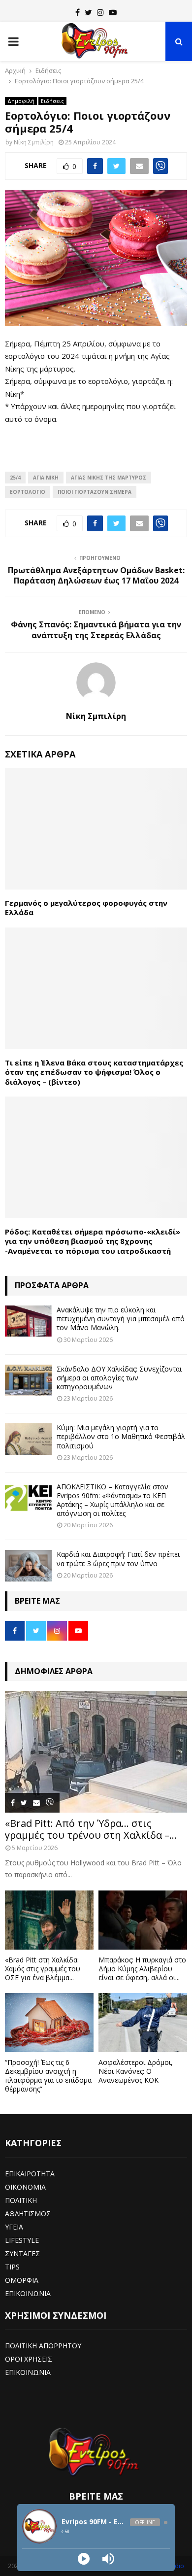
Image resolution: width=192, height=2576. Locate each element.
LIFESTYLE (22, 2240)
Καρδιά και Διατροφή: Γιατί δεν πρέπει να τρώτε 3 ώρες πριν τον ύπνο (118, 1559)
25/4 (15, 478)
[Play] (84, 2559)
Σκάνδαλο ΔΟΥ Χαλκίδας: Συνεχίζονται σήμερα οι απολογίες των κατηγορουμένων (119, 1378)
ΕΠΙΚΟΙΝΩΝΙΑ (28, 2293)
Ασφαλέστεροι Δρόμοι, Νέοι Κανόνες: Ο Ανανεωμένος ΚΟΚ (136, 2071)
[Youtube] (113, 12)
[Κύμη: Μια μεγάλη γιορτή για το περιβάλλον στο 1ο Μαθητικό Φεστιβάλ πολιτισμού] (28, 1439)
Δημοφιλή (21, 101)
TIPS (12, 2267)
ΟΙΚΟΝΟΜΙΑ (25, 2187)
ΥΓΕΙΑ (14, 2227)
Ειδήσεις (52, 101)
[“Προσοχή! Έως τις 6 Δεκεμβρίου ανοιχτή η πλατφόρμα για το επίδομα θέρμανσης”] (49, 2023)
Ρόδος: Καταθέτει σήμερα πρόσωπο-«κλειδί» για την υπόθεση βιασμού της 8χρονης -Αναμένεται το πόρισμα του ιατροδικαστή (93, 1241)
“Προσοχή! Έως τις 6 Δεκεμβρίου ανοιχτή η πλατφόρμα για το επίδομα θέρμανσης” (48, 2076)
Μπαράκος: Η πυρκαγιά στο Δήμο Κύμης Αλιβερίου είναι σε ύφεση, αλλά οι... (142, 1969)
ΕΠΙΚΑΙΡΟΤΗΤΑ (30, 2174)
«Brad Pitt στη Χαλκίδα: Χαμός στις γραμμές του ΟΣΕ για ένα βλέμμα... (43, 1969)
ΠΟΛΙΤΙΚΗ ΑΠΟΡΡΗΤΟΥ (43, 2346)
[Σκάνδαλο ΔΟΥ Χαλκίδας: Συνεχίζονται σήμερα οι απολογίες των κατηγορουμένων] (28, 1380)
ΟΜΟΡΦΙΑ (22, 2280)
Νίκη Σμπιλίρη (34, 142)
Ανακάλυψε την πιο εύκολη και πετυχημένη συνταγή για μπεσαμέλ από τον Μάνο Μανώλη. (121, 1319)
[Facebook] (78, 12)
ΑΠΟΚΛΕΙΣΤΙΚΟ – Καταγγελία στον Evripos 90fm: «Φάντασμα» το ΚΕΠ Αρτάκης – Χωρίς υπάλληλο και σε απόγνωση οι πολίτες (112, 1500)
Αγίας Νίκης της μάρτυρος (109, 478)
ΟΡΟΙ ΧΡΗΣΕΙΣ (29, 2359)
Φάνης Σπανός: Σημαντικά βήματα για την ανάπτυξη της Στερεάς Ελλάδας (96, 630)
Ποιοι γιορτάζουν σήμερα (95, 492)
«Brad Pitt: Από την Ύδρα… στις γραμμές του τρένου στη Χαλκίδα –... (91, 1829)
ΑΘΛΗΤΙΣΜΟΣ (28, 2214)
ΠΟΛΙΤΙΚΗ (21, 2200)
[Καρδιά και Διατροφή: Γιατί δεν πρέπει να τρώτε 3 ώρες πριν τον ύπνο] (28, 1565)
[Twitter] (88, 12)
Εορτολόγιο (28, 492)
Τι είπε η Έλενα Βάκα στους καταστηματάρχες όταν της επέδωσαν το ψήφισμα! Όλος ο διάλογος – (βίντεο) (94, 1072)
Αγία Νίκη (46, 478)
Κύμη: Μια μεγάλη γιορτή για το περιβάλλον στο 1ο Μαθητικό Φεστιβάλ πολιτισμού (121, 1436)
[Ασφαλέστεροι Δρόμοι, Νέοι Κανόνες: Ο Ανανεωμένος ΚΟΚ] (143, 2023)
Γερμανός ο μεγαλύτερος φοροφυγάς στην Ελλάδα (86, 908)
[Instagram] (100, 12)
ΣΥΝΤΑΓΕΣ (22, 2253)
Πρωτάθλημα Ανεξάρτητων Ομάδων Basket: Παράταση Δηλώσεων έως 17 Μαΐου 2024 (96, 575)
